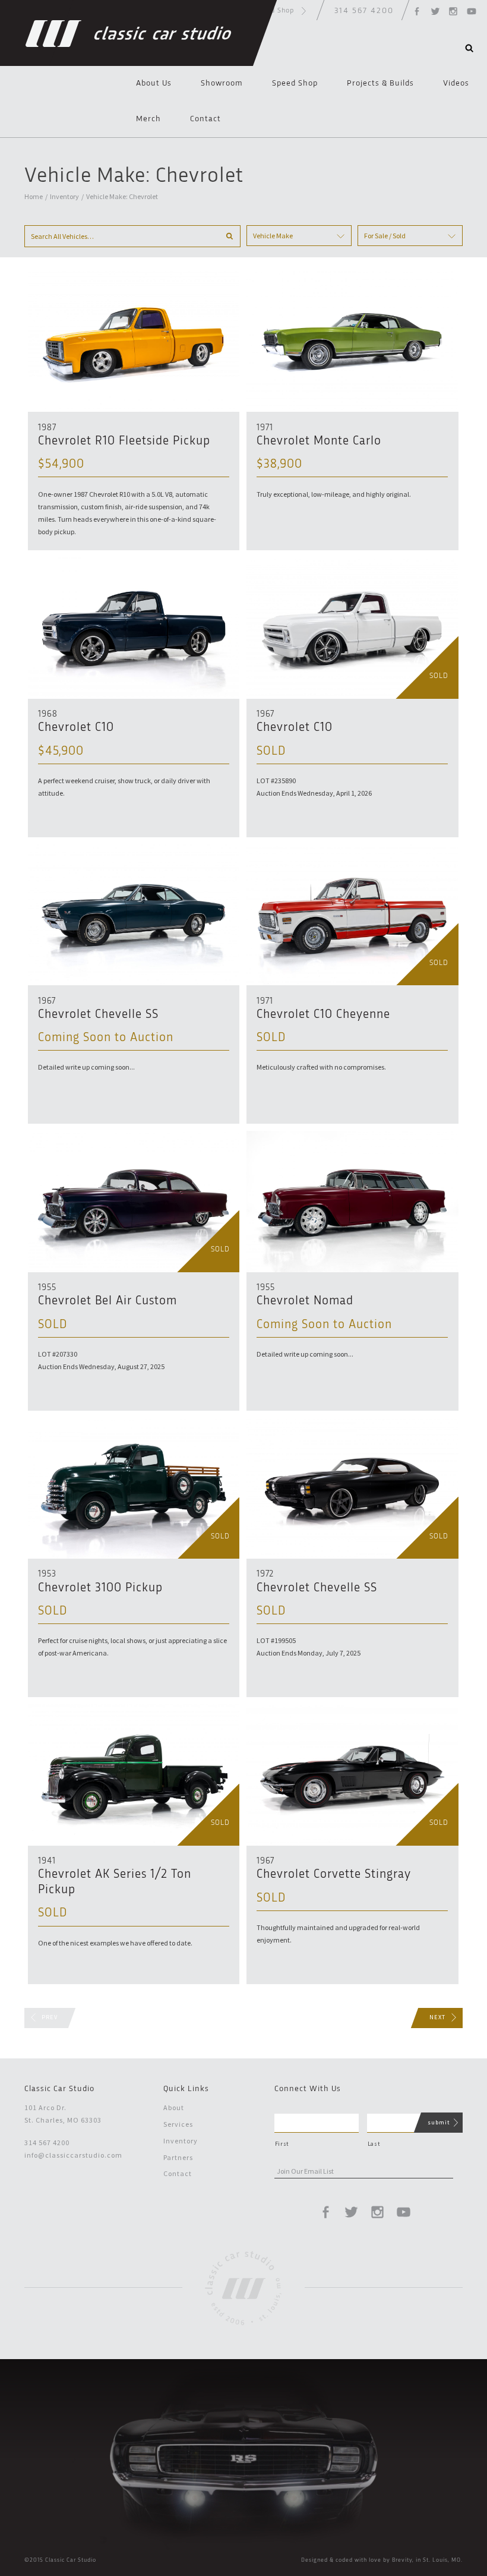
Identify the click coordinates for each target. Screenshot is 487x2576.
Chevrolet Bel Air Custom (107, 1301)
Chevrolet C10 (76, 728)
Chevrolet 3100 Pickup (100, 1588)
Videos (456, 83)
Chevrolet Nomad (305, 1301)
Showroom (222, 83)
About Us (154, 83)
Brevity (402, 2560)
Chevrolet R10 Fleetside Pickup (124, 441)
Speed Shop (295, 83)
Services (178, 2124)
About (174, 2107)
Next (437, 2017)
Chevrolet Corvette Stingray (334, 1875)
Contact (205, 119)
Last (374, 2144)
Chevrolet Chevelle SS (98, 1015)
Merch (148, 119)
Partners (178, 2157)
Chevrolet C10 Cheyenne (323, 1015)
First (282, 2144)
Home (34, 196)
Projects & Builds (380, 83)
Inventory (64, 196)
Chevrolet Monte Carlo (319, 441)
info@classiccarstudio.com (73, 2155)
